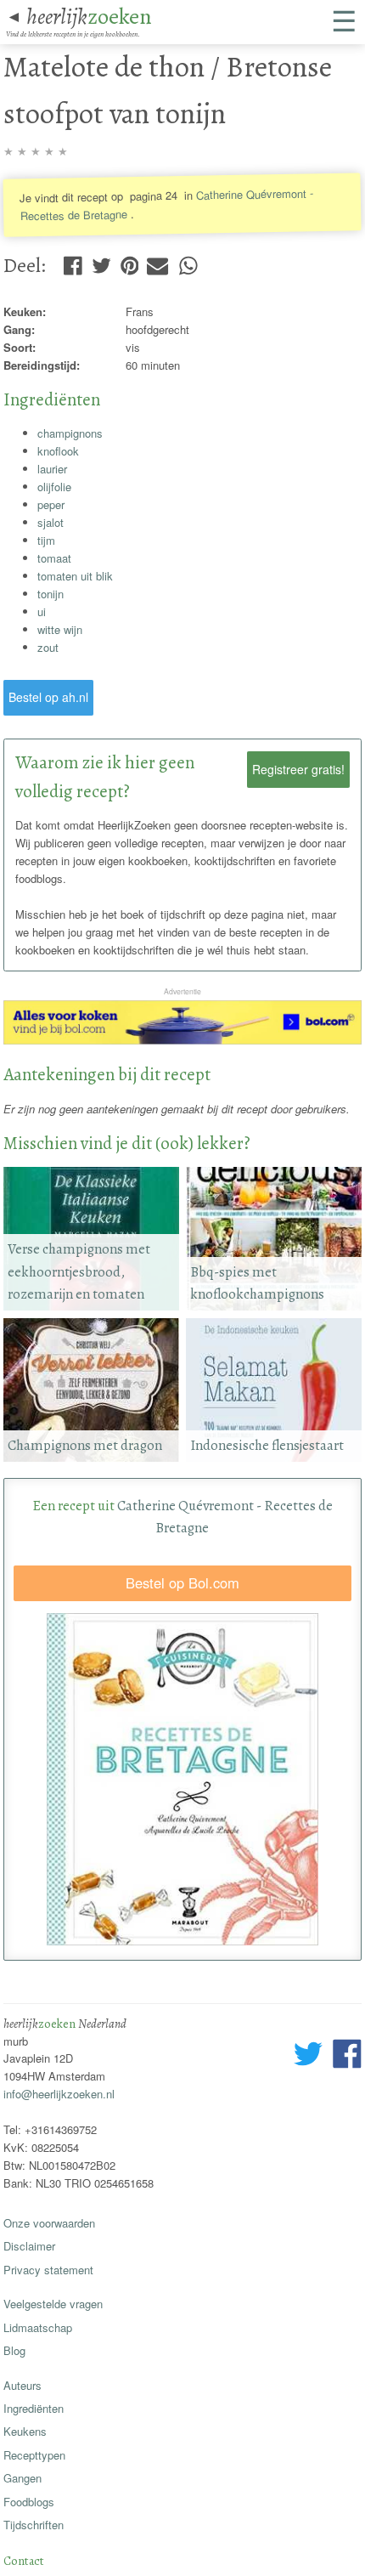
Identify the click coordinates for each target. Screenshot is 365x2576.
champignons (70, 433)
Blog (14, 2350)
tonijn (51, 594)
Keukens (25, 2431)
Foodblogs (29, 2502)
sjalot (51, 522)
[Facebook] (73, 262)
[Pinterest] (130, 262)
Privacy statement (48, 2270)
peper (51, 504)
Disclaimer (29, 2246)
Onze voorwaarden (49, 2223)
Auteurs (22, 2385)
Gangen (22, 2478)
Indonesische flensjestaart (267, 1445)
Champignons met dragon (85, 1445)
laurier (52, 469)
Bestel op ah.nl (48, 697)
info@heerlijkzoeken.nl (59, 2094)
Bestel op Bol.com (182, 1582)
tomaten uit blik (75, 576)
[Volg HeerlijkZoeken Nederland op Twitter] (308, 2056)
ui (42, 611)
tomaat (54, 558)
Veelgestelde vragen (53, 2304)
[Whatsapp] (188, 262)
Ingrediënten (34, 2408)
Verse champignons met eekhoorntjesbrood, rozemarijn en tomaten (79, 1271)
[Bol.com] (182, 1040)
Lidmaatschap (38, 2327)
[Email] (157, 262)
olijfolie (54, 487)
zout (48, 647)
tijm (46, 540)
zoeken (89, 16)
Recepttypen (34, 2455)
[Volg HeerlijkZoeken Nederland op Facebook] (347, 2056)
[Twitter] (101, 262)
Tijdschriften (34, 2525)
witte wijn (60, 629)
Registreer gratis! (298, 769)
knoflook (58, 451)
